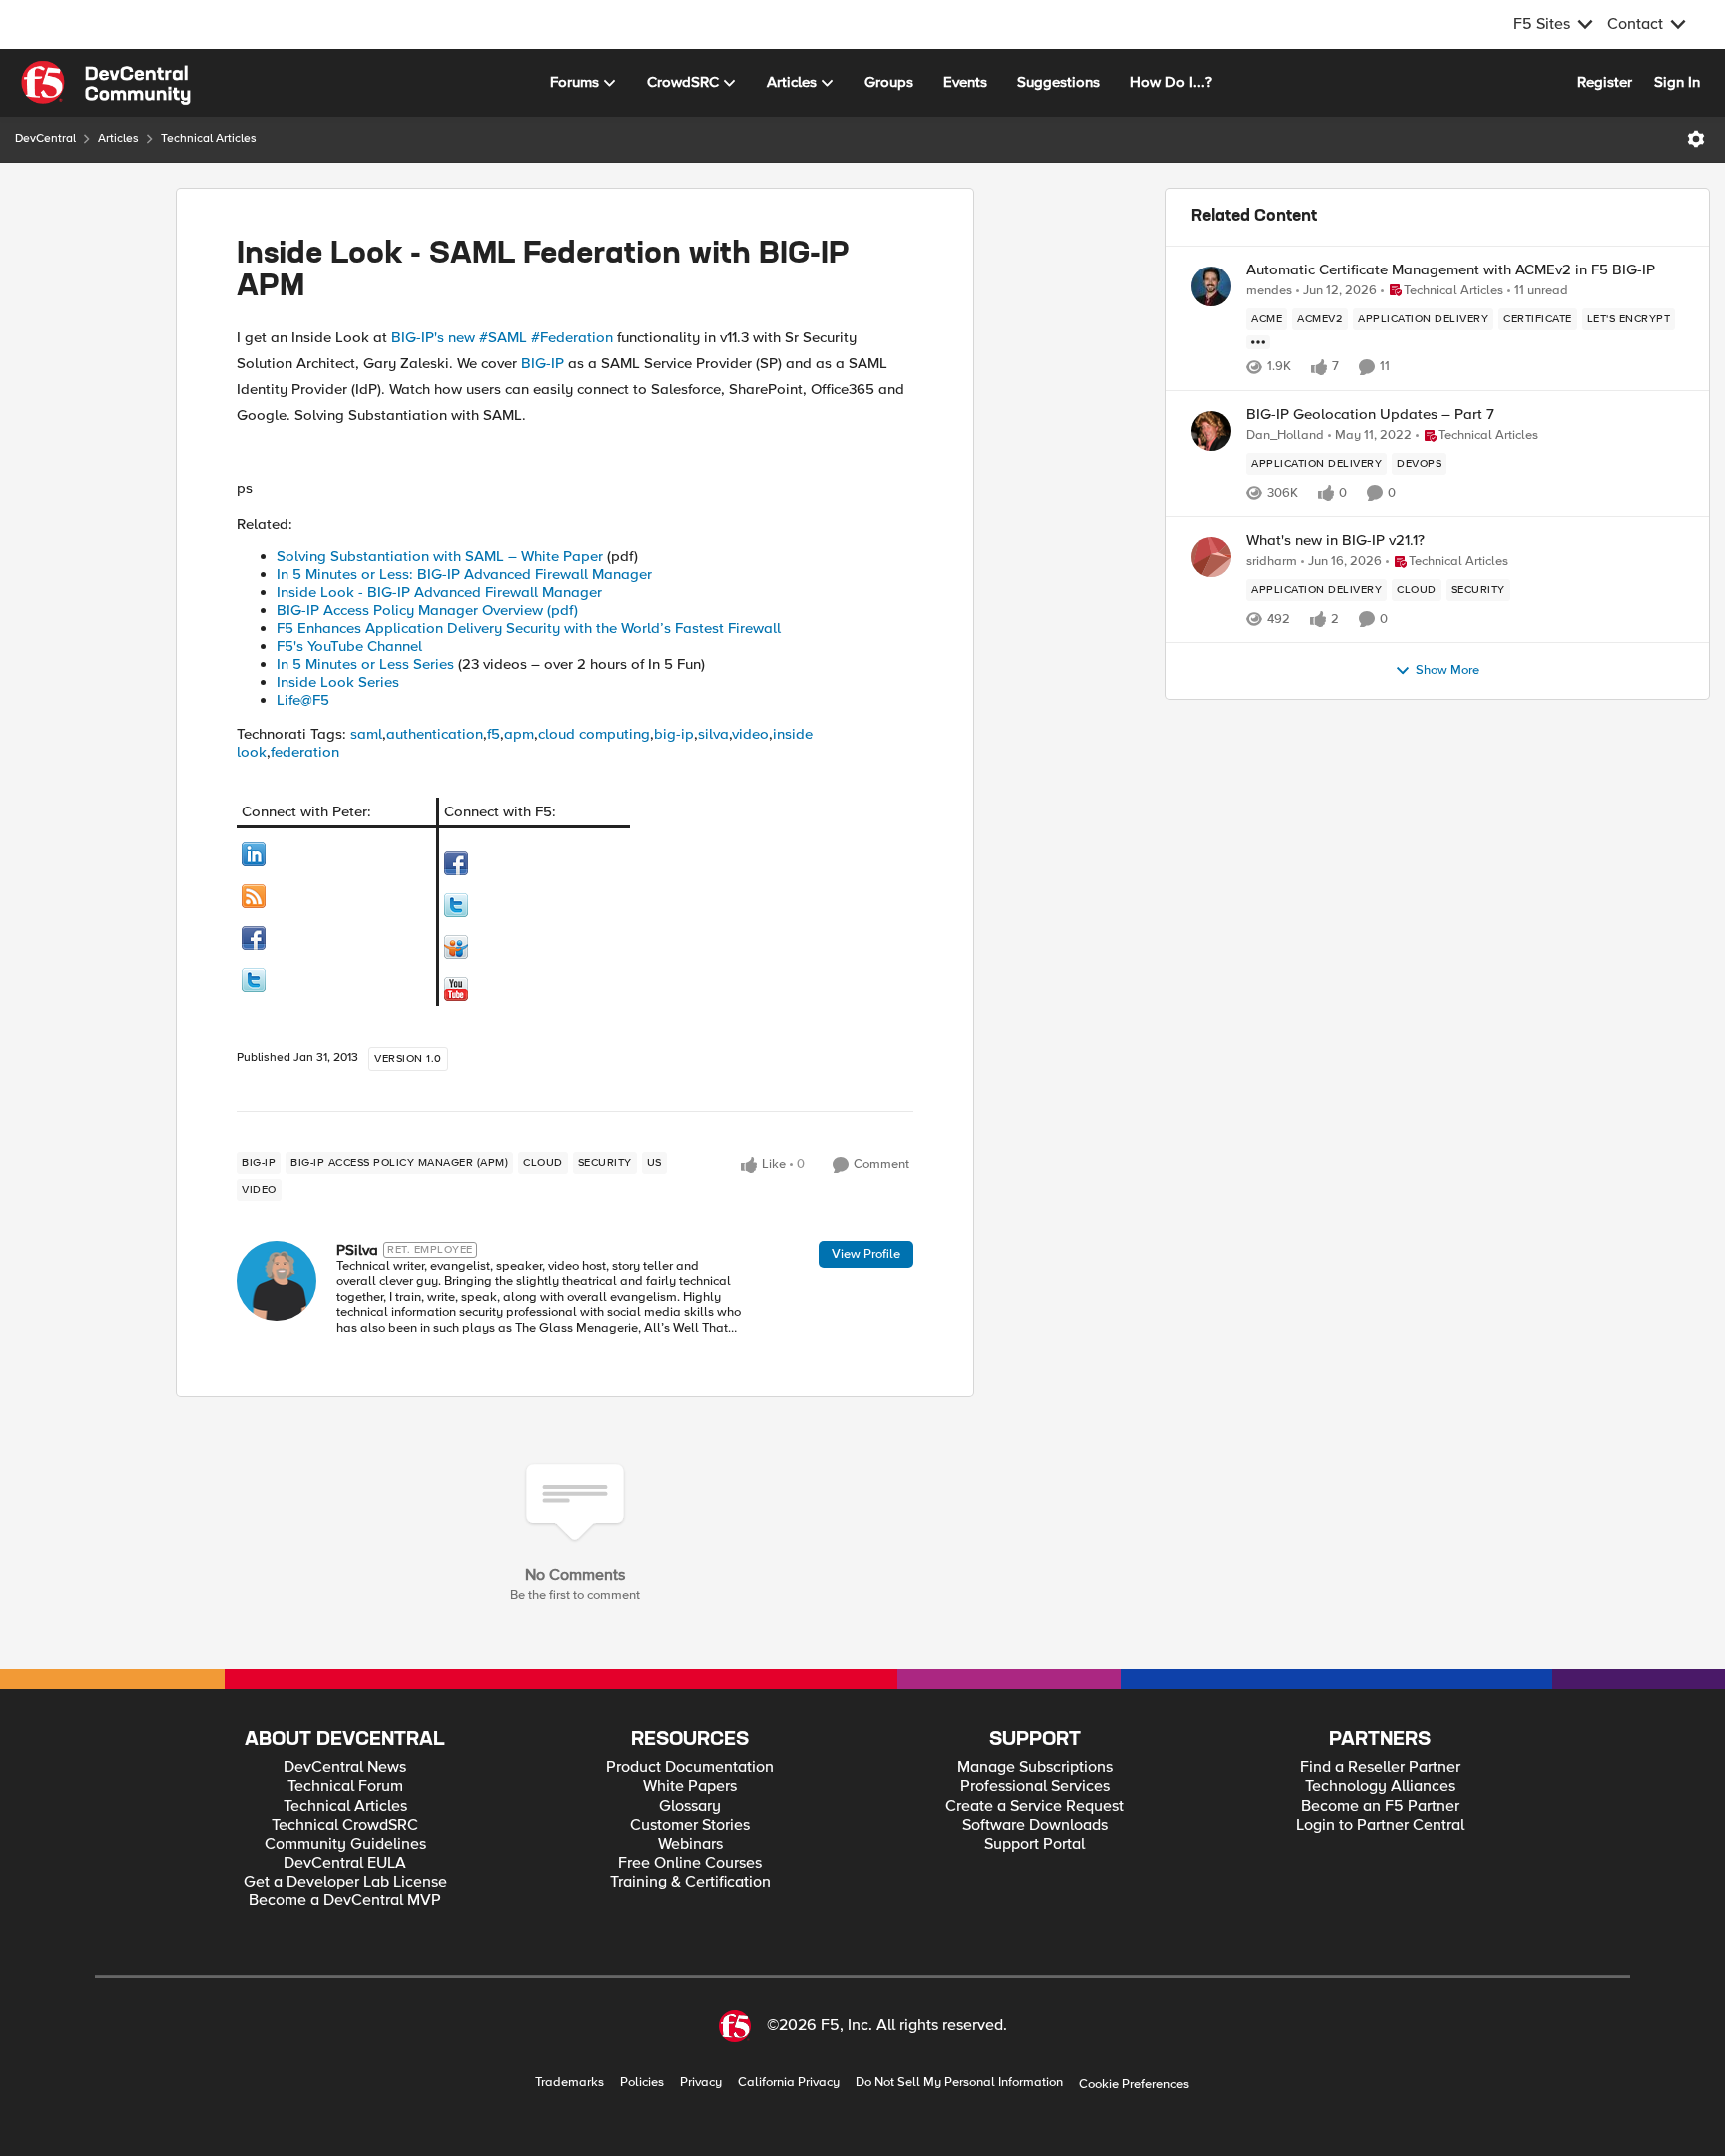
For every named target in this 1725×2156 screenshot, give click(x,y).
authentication (435, 734)
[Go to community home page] (106, 83)
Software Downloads (1035, 1825)
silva (713, 734)
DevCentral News (345, 1767)
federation (305, 752)
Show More (1447, 670)
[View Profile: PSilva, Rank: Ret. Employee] (277, 1281)
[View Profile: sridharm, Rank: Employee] (1211, 557)
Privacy (701, 2083)
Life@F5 (303, 700)
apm (519, 734)
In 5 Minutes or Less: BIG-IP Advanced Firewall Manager (464, 574)
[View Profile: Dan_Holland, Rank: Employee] (1211, 431)
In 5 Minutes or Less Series (365, 664)
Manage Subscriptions (1035, 1767)
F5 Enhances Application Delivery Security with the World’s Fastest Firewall (529, 628)
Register (1605, 82)
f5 (494, 734)
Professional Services (1035, 1786)
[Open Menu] (1696, 139)
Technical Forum (345, 1786)
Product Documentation (690, 1767)
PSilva (357, 1250)
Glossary (690, 1806)
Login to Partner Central (1380, 1825)
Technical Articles (209, 138)
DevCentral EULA (345, 1863)
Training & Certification (690, 1882)
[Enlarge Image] (336, 854)
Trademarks (570, 2083)
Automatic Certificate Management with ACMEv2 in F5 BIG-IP (1450, 270)
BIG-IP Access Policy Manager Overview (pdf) (427, 610)
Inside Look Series (338, 682)
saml (366, 734)
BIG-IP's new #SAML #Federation (502, 337)
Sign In (1677, 82)
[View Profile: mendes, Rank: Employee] (1211, 286)
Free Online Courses (690, 1863)
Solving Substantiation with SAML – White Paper (440, 556)
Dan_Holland (1285, 436)
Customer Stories (690, 1825)
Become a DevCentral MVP (345, 1901)
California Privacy (789, 2083)
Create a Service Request (1035, 1806)
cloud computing (594, 734)
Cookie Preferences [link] (1134, 2084)
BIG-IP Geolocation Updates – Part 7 (1370, 415)
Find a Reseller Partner (1380, 1767)
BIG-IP (543, 363)
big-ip (674, 734)
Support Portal (1035, 1844)
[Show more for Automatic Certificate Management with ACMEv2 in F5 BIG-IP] (1258, 342)
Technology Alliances (1380, 1786)
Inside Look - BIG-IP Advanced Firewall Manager (439, 592)
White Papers (690, 1786)
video (750, 734)
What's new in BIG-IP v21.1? (1335, 540)
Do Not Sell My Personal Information (959, 2083)
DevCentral (45, 138)
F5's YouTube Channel (349, 646)
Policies (642, 2083)
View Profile (866, 1254)
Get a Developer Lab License (345, 1882)
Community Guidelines (345, 1844)
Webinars (690, 1844)
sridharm (1271, 561)
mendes (1269, 291)
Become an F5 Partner (1380, 1806)
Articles (118, 138)
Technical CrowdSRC (345, 1825)
